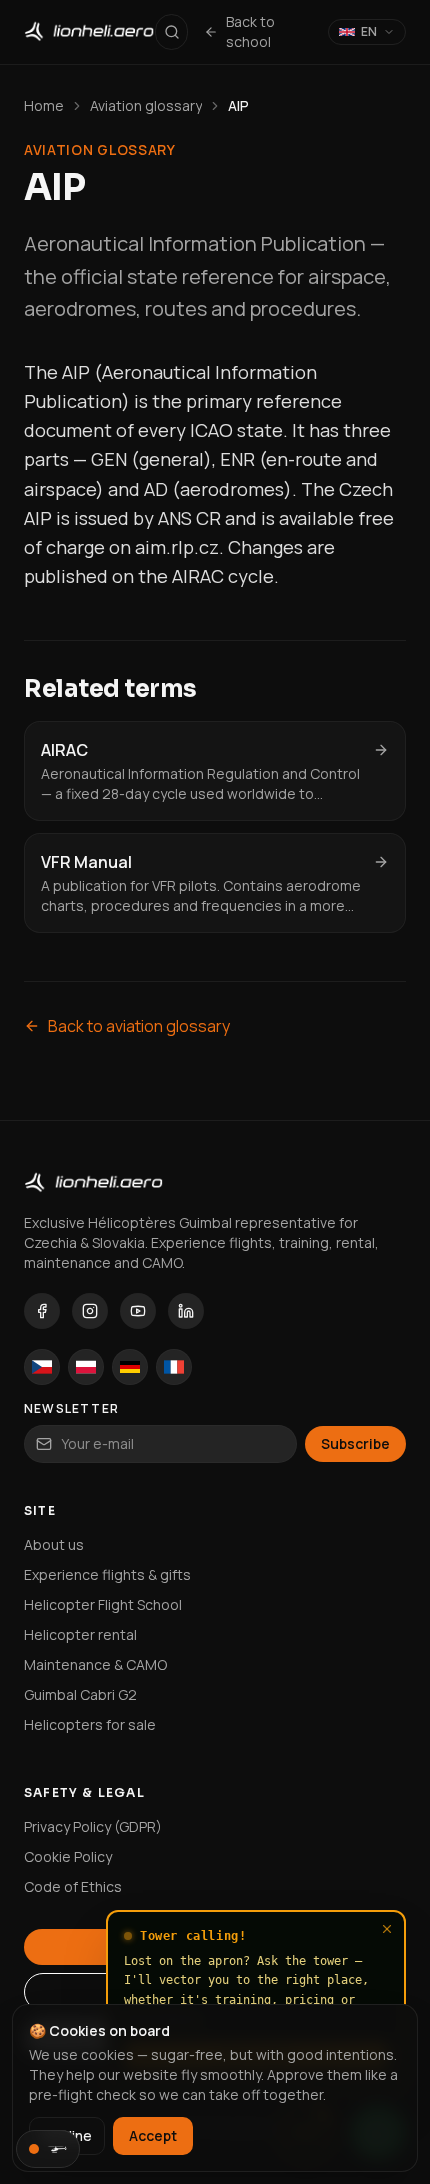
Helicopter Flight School (103, 1604)
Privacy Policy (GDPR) (93, 1826)
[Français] (174, 1367)
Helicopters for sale (90, 1724)
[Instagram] (90, 1311)
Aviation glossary (146, 105)
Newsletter (71, 1409)
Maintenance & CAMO (95, 1664)
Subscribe (355, 1443)
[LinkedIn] (186, 1311)
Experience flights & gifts (107, 1574)
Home (44, 105)
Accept (153, 2135)
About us (54, 1544)
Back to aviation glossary (139, 1026)
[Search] (171, 32)
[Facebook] (42, 1311)
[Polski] (86, 1367)
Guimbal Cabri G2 (80, 1694)
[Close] (387, 1929)
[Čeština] (42, 1367)
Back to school (250, 31)
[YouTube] (138, 1311)
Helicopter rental (80, 1634)
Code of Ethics (73, 1886)
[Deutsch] (130, 1367)
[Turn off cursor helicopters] (48, 2149)
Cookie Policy (68, 1856)
